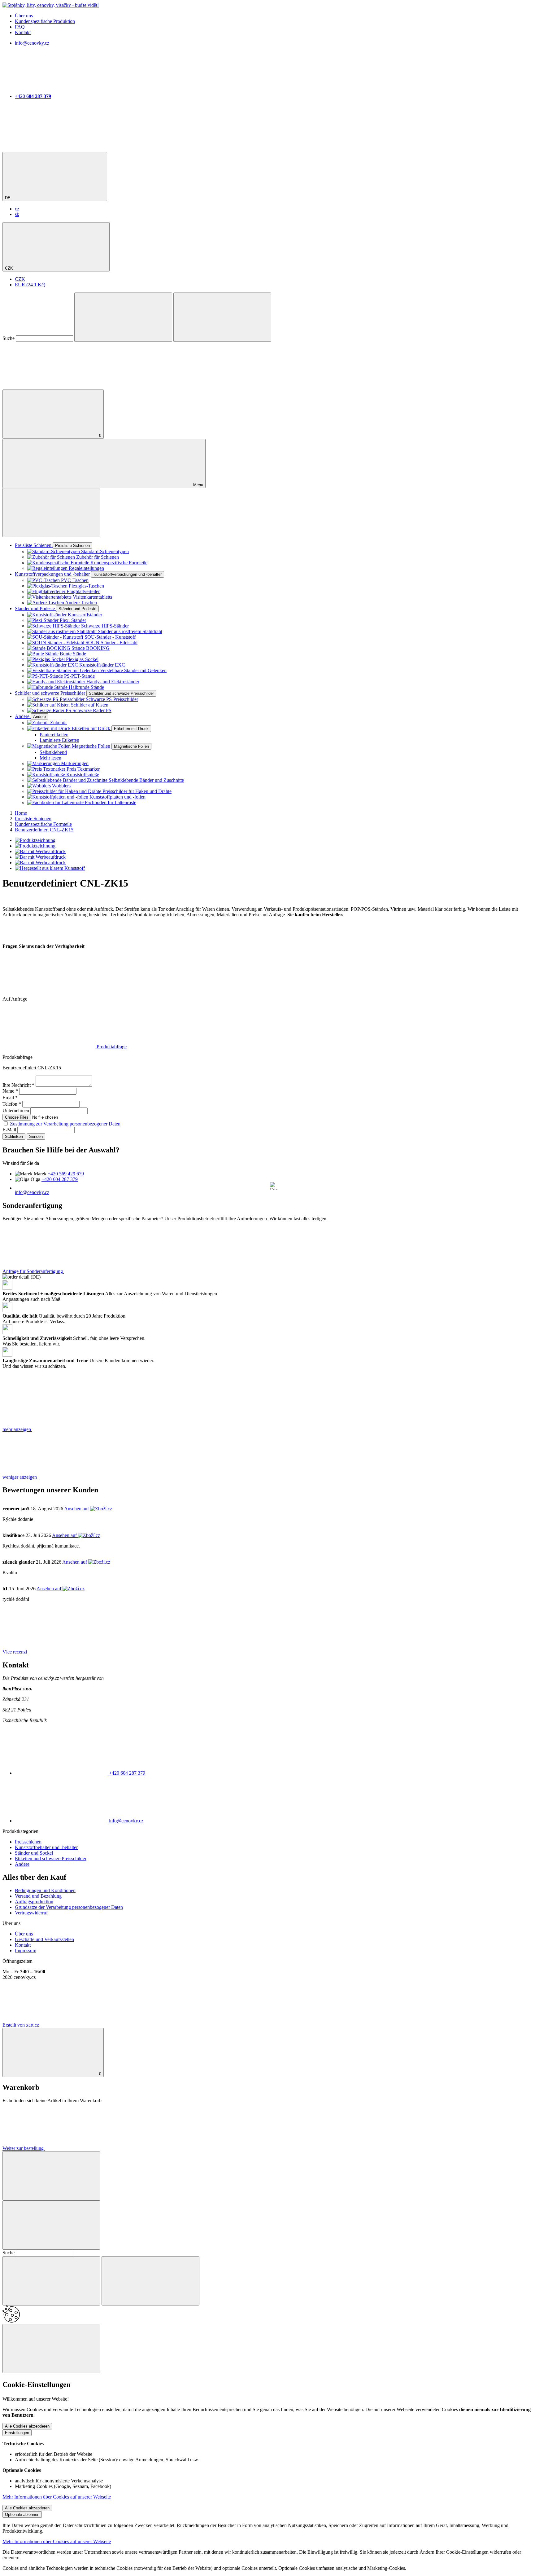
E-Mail (9, 1130)
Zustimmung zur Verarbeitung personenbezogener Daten (65, 1124)
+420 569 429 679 (66, 1174)
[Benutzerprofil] (49, 387)
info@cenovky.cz (32, 1192)
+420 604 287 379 (60, 1179)
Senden (36, 1136)
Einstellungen (17, 2433)
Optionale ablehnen (22, 2514)
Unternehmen (16, 1110)
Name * (10, 1091)
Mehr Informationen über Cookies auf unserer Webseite (57, 2497)
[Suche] (123, 317)
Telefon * (12, 1104)
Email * (10, 1097)
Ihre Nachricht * (18, 1085)
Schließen (14, 1136)
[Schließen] (51, 2176)
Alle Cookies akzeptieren (27, 2426)
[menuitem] (17, 209)
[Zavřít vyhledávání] (222, 317)
